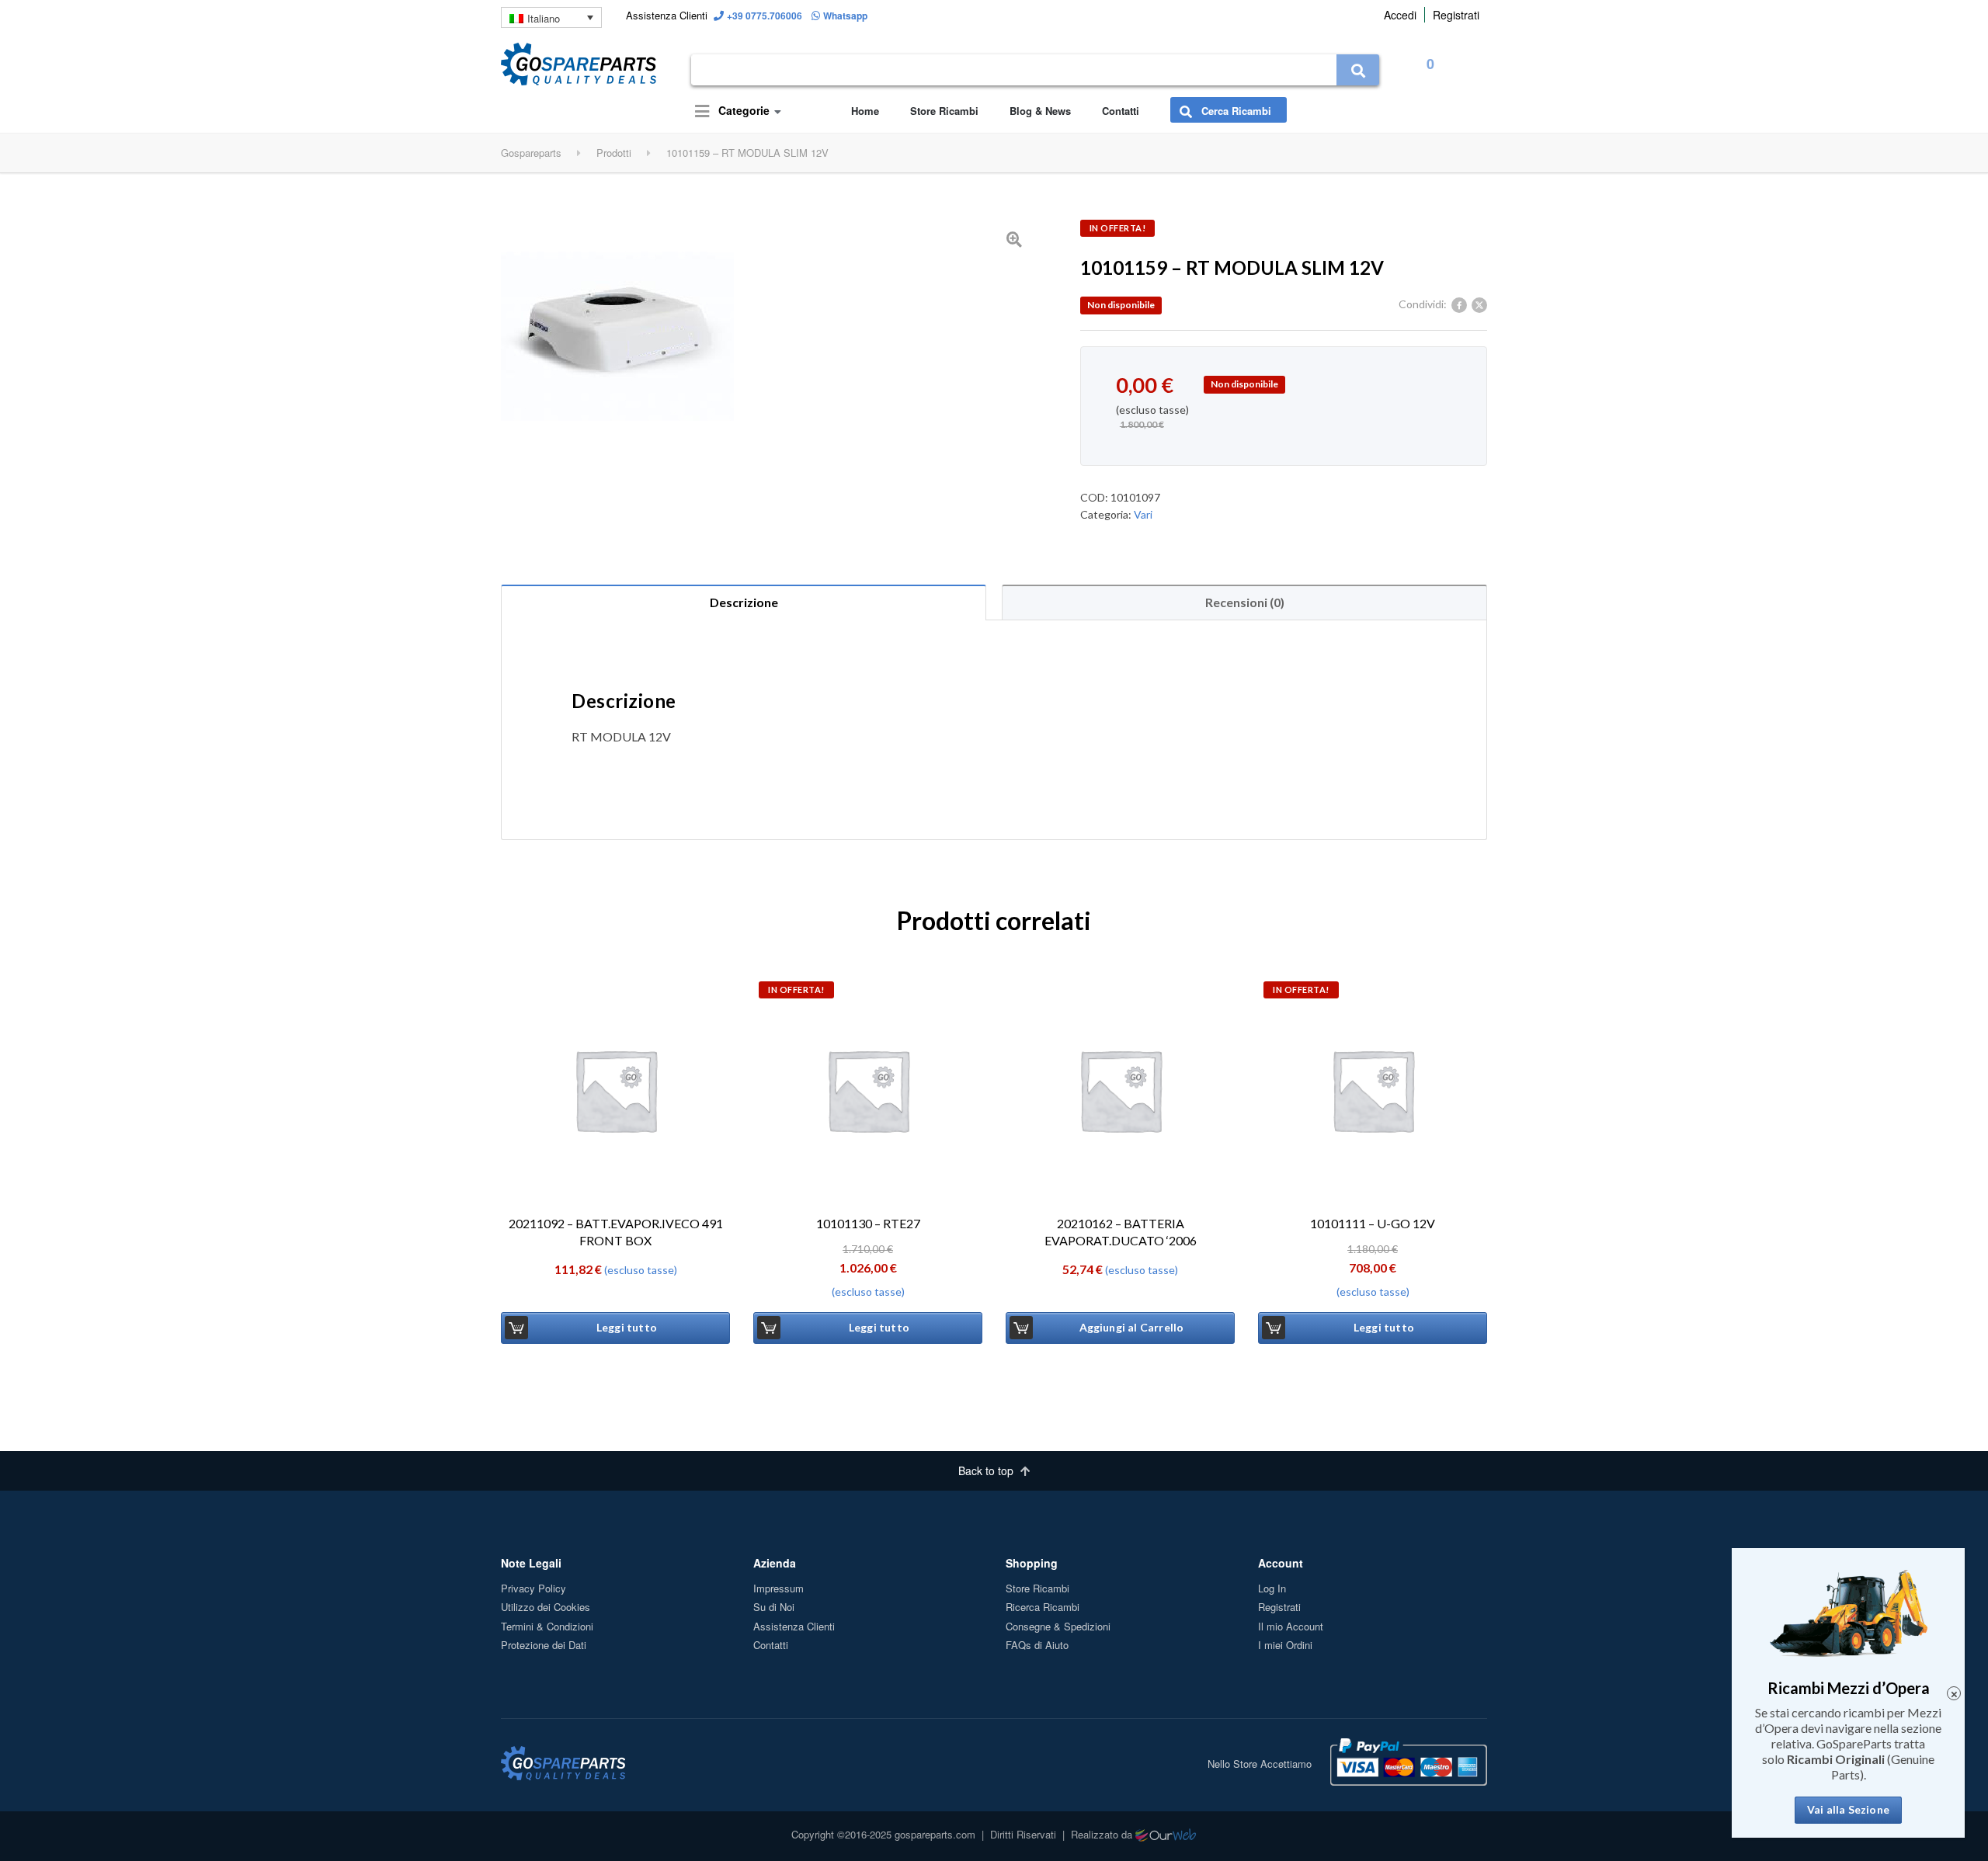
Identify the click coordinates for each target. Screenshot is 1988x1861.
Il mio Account (1291, 1626)
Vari (1143, 514)
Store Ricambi (944, 111)
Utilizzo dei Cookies (546, 1607)
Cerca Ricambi (1235, 111)
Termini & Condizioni (547, 1626)
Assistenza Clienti (794, 1626)
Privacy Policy (533, 1588)
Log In (1272, 1588)
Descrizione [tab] (744, 602)
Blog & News (1040, 111)
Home (865, 111)
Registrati (1456, 15)
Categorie (742, 110)
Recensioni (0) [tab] (1245, 602)
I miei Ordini (1285, 1645)
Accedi (1400, 15)
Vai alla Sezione (1848, 1809)
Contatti (1121, 111)
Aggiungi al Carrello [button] (1132, 1327)
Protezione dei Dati (544, 1645)
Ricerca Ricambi (1043, 1607)
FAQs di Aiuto (1037, 1645)
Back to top (987, 1470)
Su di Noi (774, 1607)
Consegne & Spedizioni (1058, 1626)
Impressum (779, 1588)
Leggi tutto (627, 1327)
